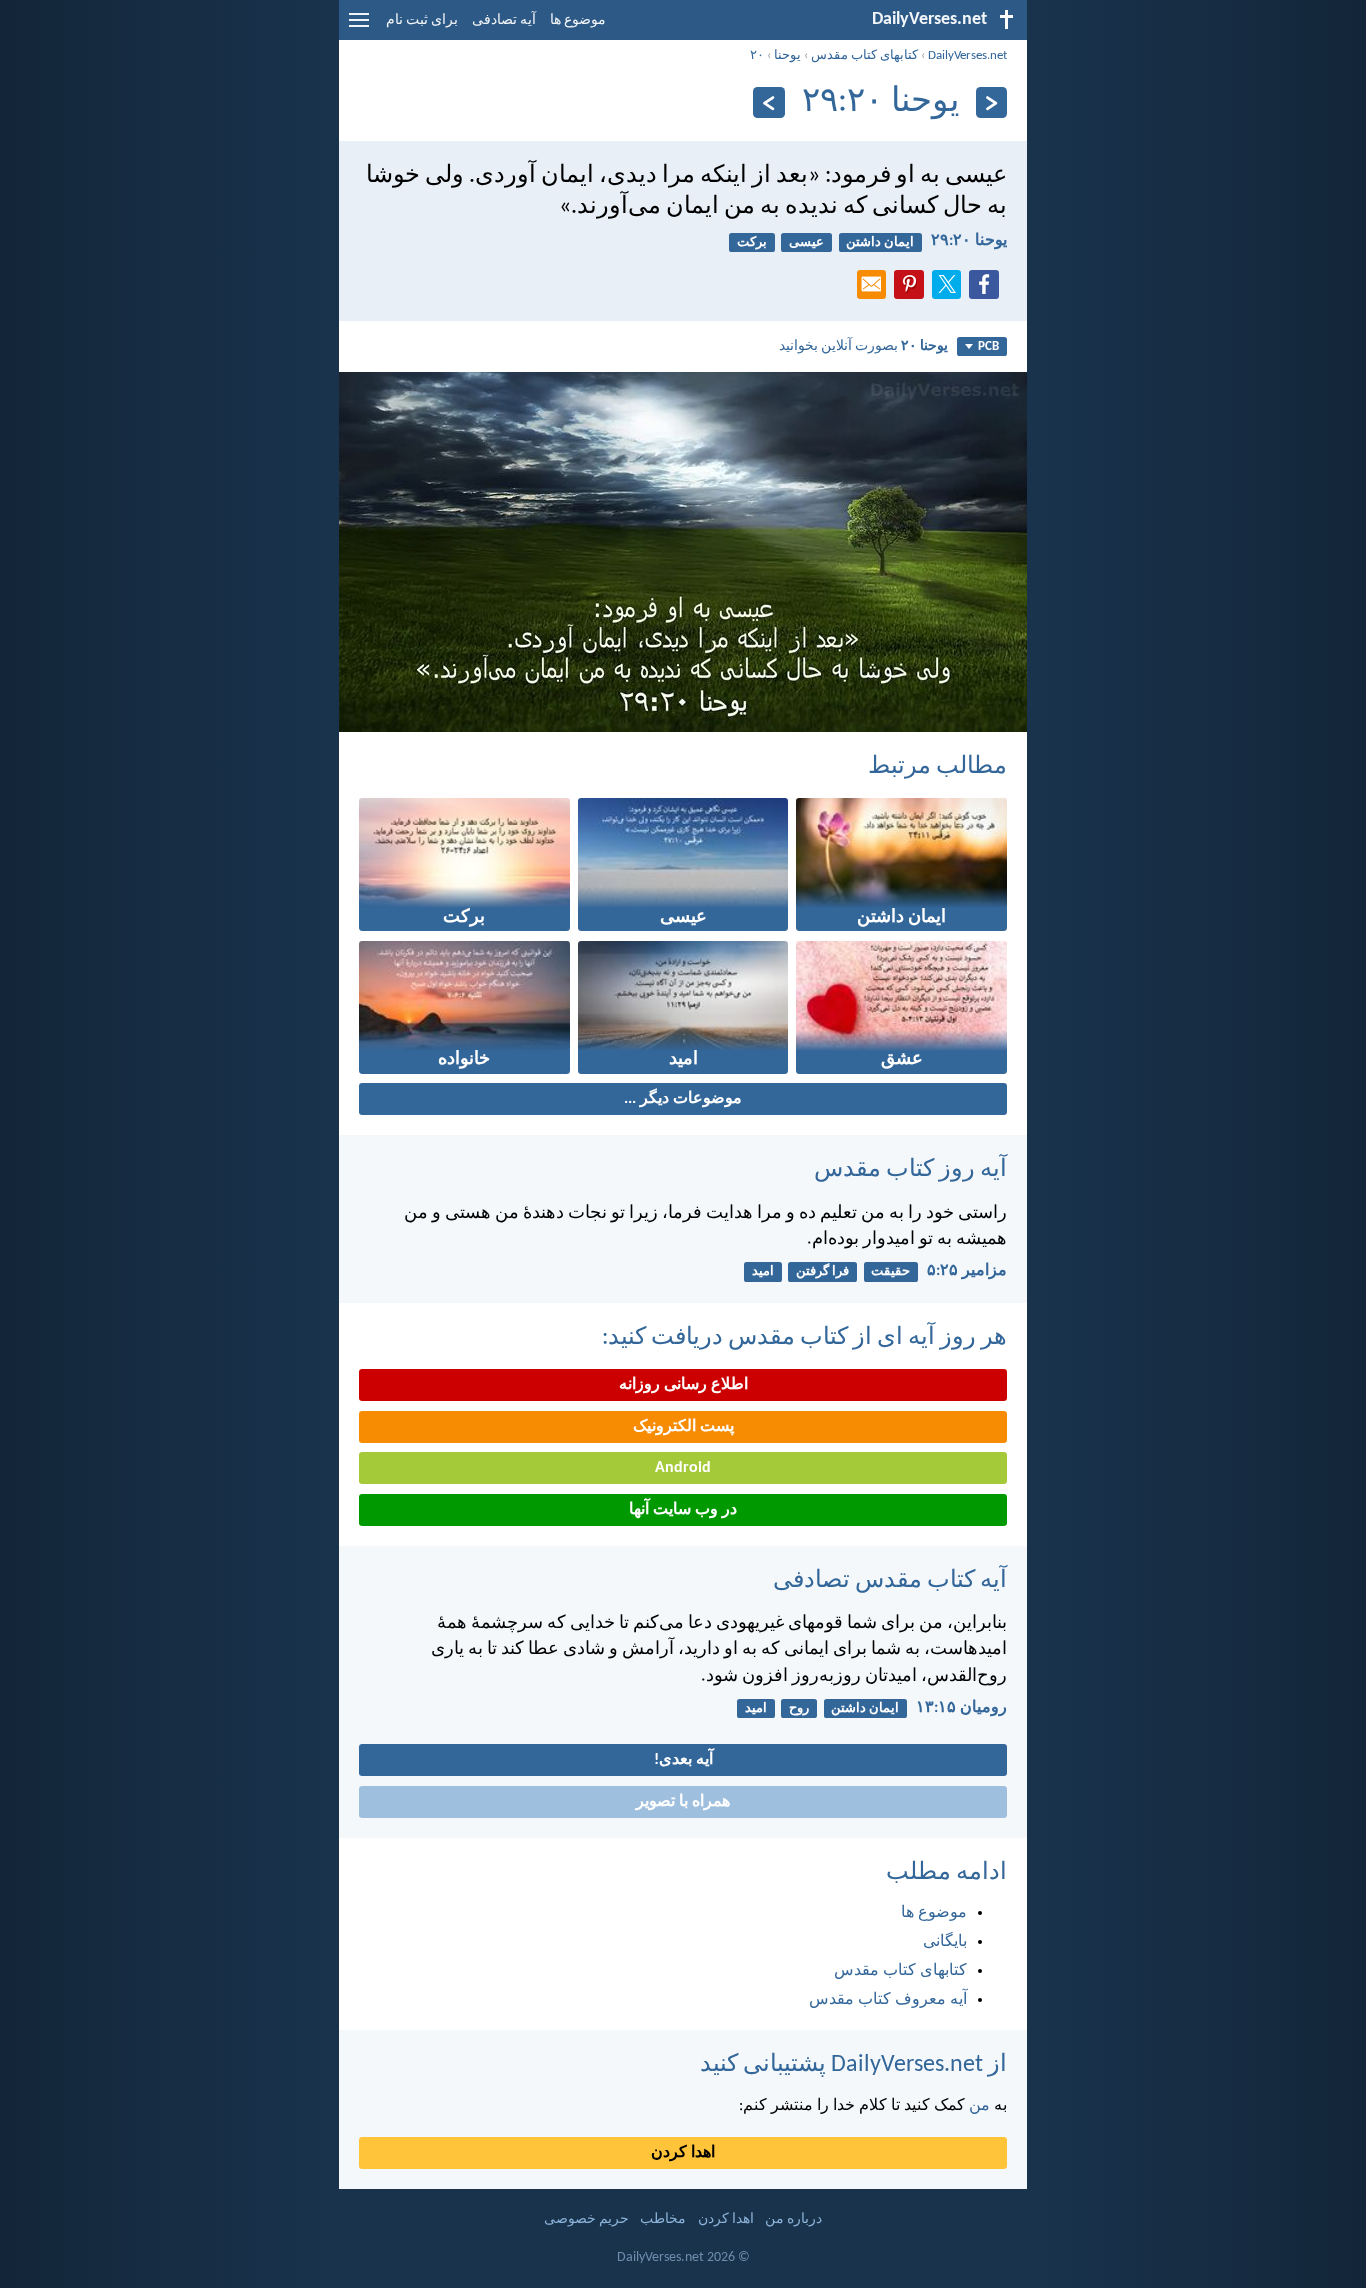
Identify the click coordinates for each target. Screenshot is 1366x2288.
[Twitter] (951, 290)
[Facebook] (988, 290)
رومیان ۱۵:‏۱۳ (961, 1708)
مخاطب (663, 2219)
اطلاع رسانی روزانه (683, 1385)
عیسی (806, 242)
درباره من (793, 2219)
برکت (752, 242)
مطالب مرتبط (937, 767)
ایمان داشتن (880, 242)
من (979, 2106)
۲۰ (757, 55)
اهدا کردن (683, 2153)
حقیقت (890, 1271)
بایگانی (945, 1942)
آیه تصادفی (504, 20)
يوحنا (787, 55)
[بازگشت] (991, 102)
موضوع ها (578, 20)
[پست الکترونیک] (876, 290)
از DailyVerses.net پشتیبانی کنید (853, 2065)
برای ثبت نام (422, 20)
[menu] (359, 28)
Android (683, 1468)
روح (799, 1708)
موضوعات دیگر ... (683, 1099)
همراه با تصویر (683, 1802)
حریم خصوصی (586, 2219)
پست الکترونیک (683, 1427)
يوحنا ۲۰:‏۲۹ (969, 241)
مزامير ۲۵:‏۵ (967, 1271)
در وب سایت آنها (683, 1510)
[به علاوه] (768, 102)
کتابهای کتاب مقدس (864, 55)
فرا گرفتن (822, 1271)
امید (763, 1271)
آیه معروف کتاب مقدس (888, 2000)
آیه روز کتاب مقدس (910, 1170)
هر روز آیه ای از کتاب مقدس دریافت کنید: (804, 1338)
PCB (988, 346)
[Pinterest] (913, 290)
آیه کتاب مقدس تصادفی (890, 1581)
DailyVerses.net (967, 55)
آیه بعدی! (683, 1760)
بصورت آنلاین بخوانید (863, 346)
